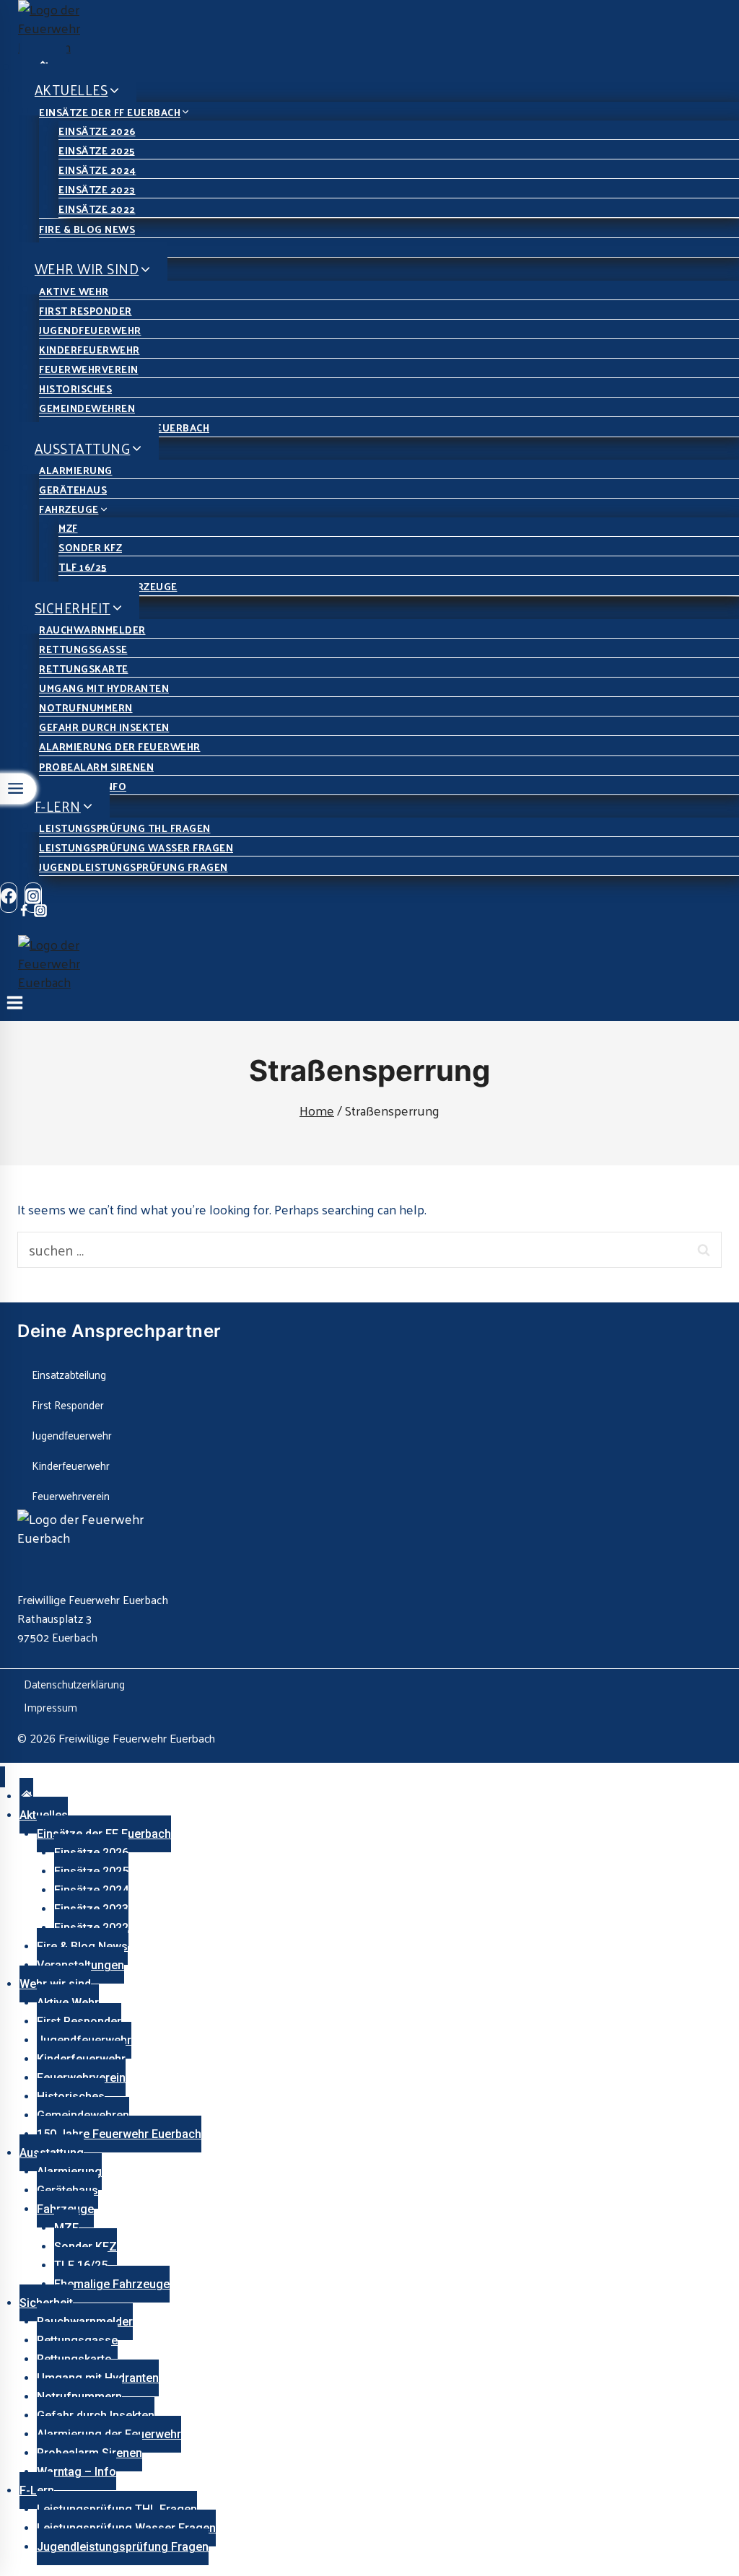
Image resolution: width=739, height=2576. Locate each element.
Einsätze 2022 (97, 209)
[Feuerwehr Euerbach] (379, 28)
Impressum (51, 1707)
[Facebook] (9, 898)
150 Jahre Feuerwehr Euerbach (119, 2134)
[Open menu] (15, 1006)
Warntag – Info (76, 2472)
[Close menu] (3, 1777)
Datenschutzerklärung (74, 1684)
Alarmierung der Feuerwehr (120, 746)
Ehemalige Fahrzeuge (112, 2284)
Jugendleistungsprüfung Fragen (134, 867)
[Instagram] (40, 912)
